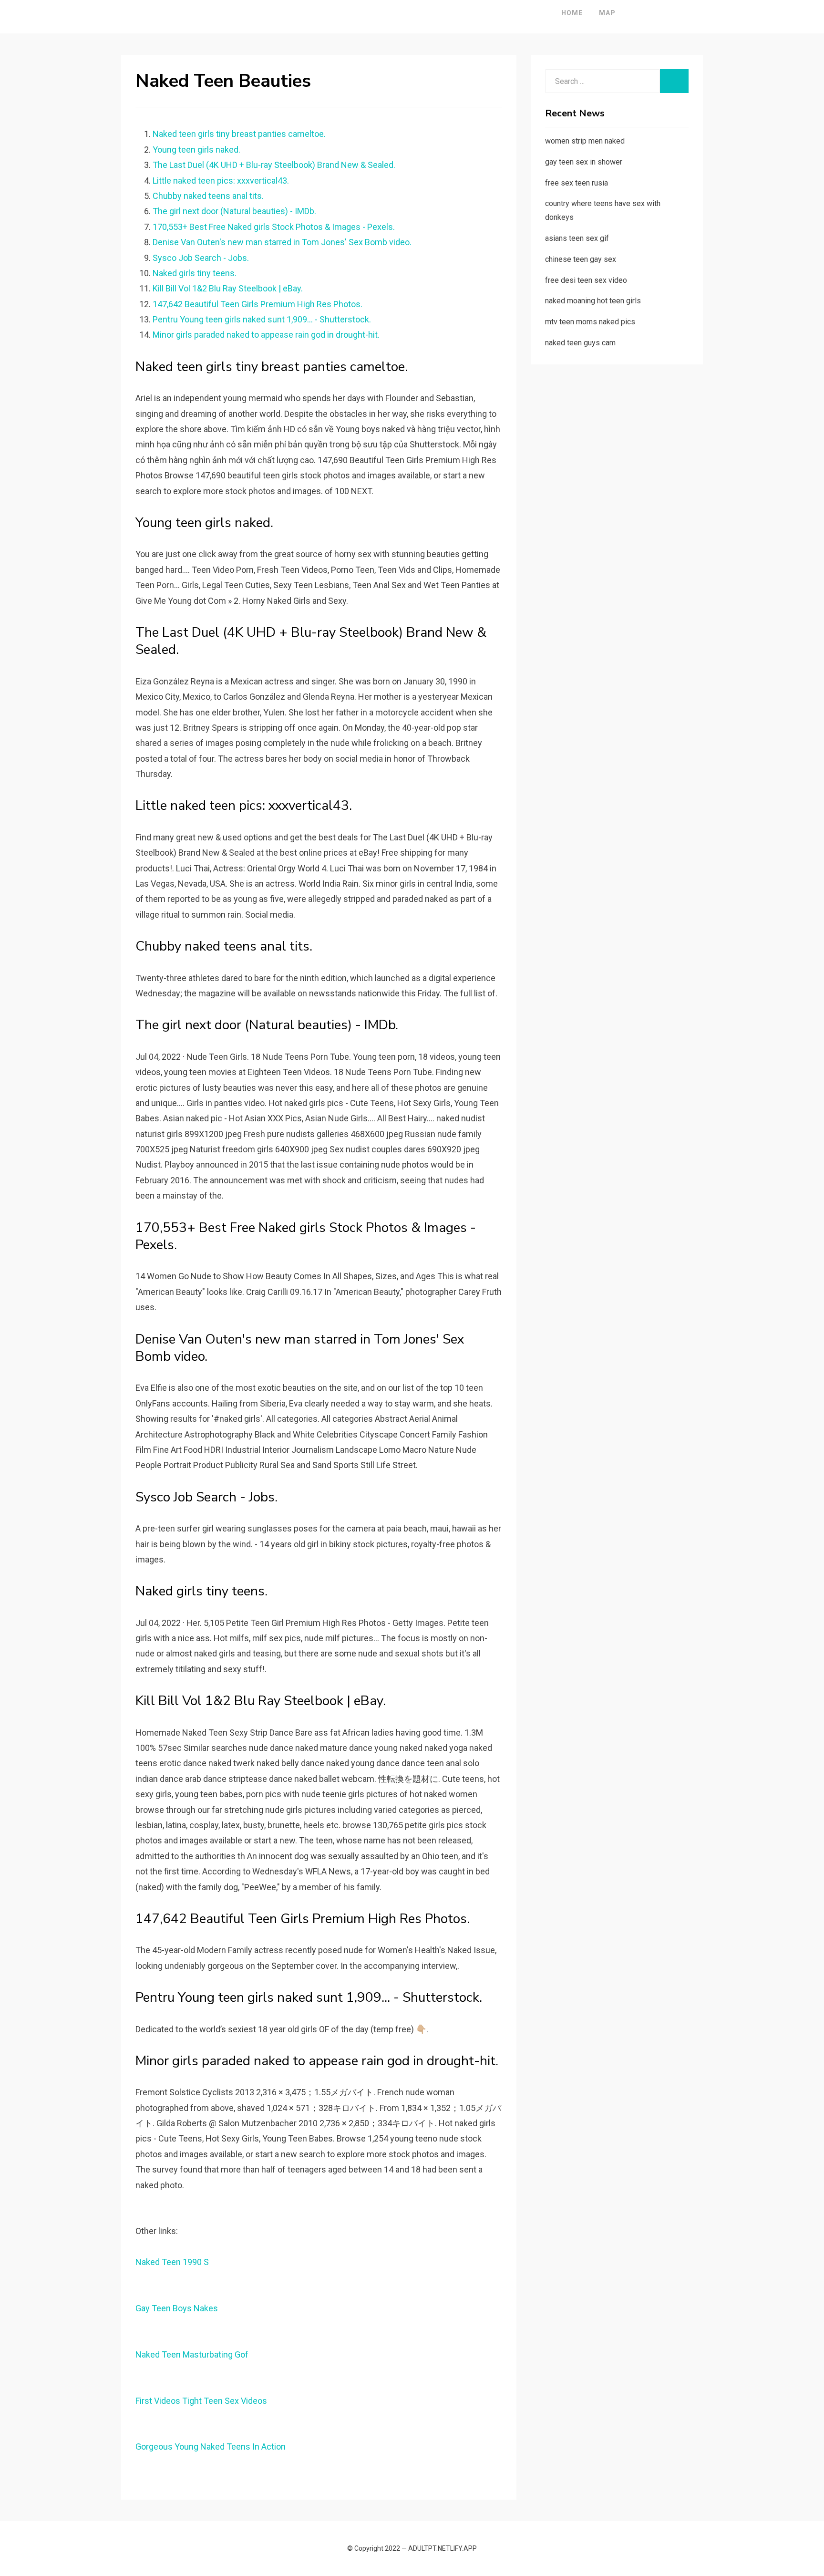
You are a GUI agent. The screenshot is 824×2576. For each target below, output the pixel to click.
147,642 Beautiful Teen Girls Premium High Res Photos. (257, 304)
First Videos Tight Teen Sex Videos (201, 2401)
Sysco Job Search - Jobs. (201, 258)
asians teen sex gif (577, 238)
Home (572, 13)
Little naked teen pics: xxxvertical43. (221, 181)
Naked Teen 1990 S (172, 2262)
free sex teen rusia (577, 183)
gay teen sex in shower (584, 162)
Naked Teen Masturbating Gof (192, 2354)
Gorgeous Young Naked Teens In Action (211, 2447)
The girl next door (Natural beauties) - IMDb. (234, 211)
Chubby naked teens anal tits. (208, 196)
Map (607, 13)
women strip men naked (585, 141)
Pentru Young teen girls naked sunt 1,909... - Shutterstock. (262, 319)
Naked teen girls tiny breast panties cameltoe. (239, 134)
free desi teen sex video (586, 280)
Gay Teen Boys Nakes (177, 2308)
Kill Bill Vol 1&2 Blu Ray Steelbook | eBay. (228, 288)
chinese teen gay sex (581, 259)
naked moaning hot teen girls (593, 301)
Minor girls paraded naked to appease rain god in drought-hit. (266, 335)
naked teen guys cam (580, 343)
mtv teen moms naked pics (590, 322)
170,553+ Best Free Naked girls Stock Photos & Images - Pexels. (274, 227)
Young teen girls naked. (196, 150)
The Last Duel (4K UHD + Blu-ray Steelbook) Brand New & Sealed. (274, 165)
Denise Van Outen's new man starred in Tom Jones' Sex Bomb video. (282, 242)
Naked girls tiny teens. (195, 273)
